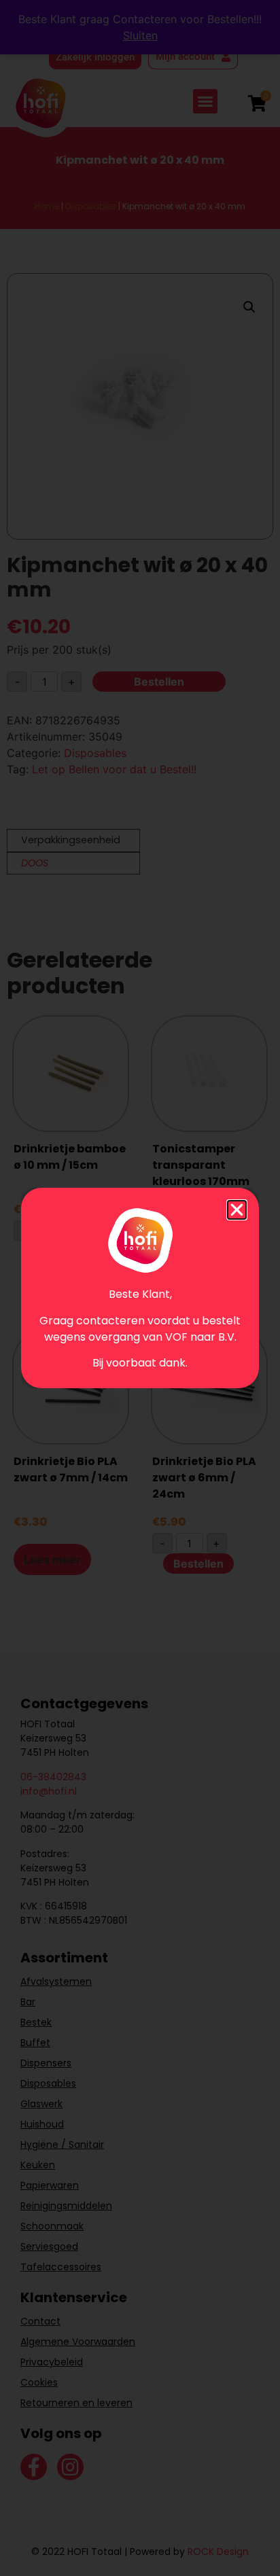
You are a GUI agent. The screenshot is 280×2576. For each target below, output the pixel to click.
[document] (140, 1288)
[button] (237, 1210)
